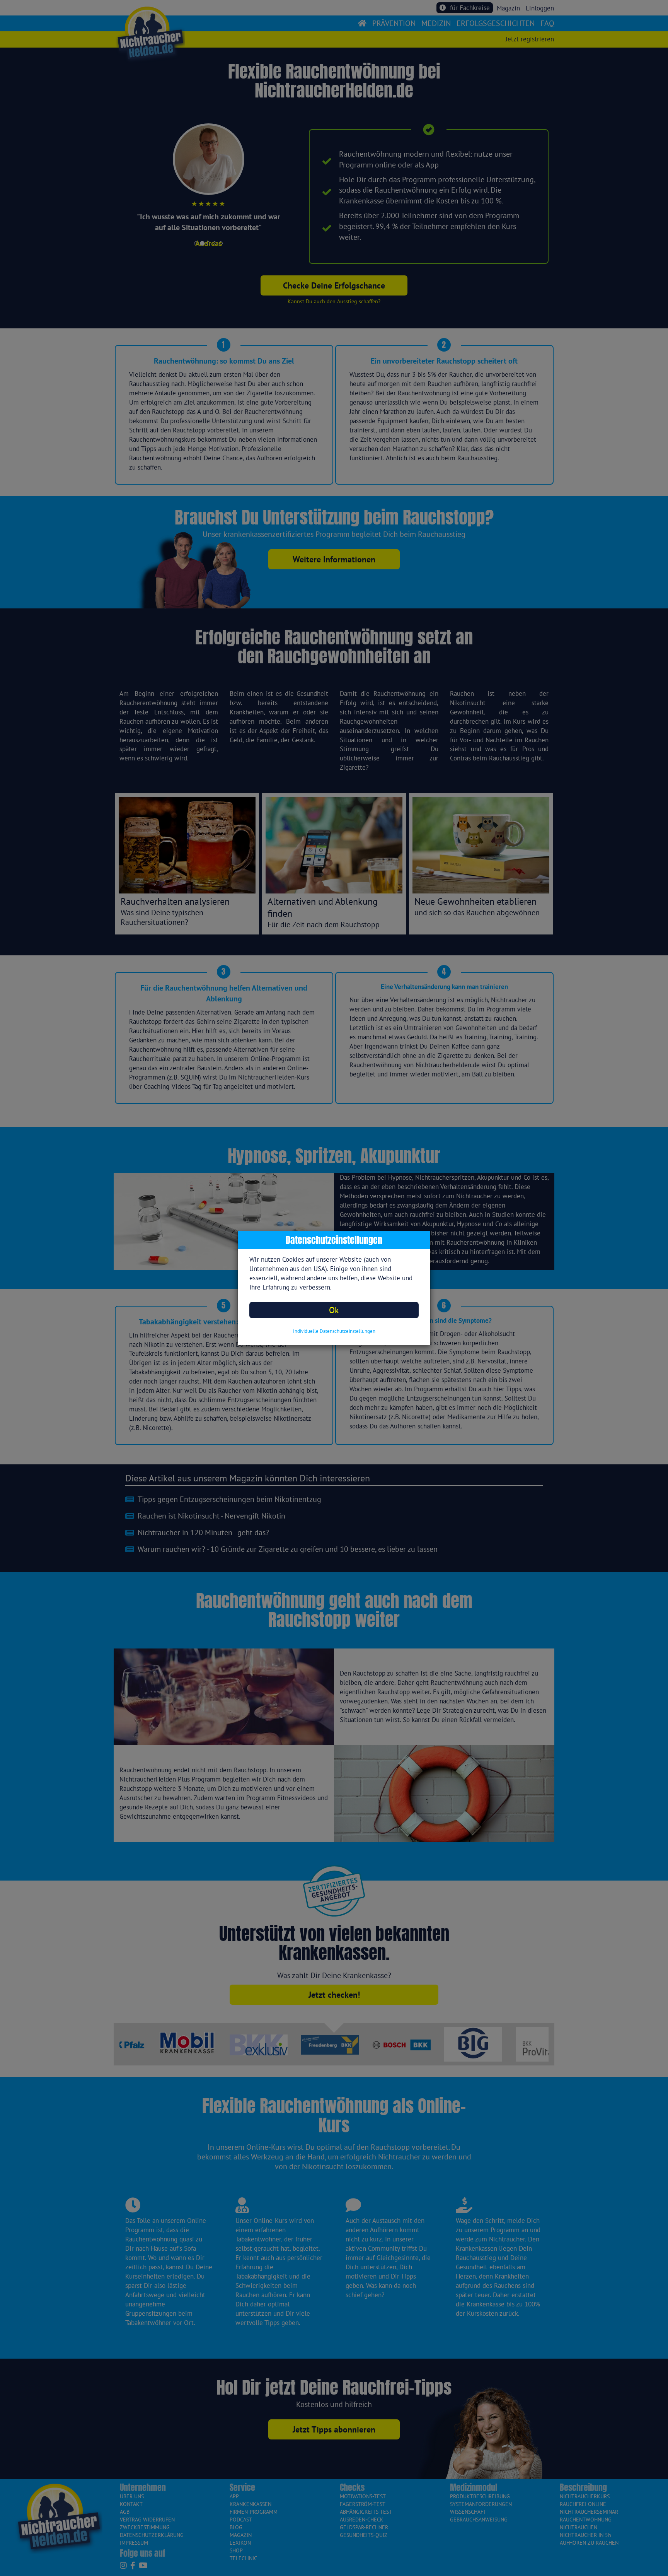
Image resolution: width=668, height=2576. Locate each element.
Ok (334, 1310)
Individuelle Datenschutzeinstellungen (334, 1331)
